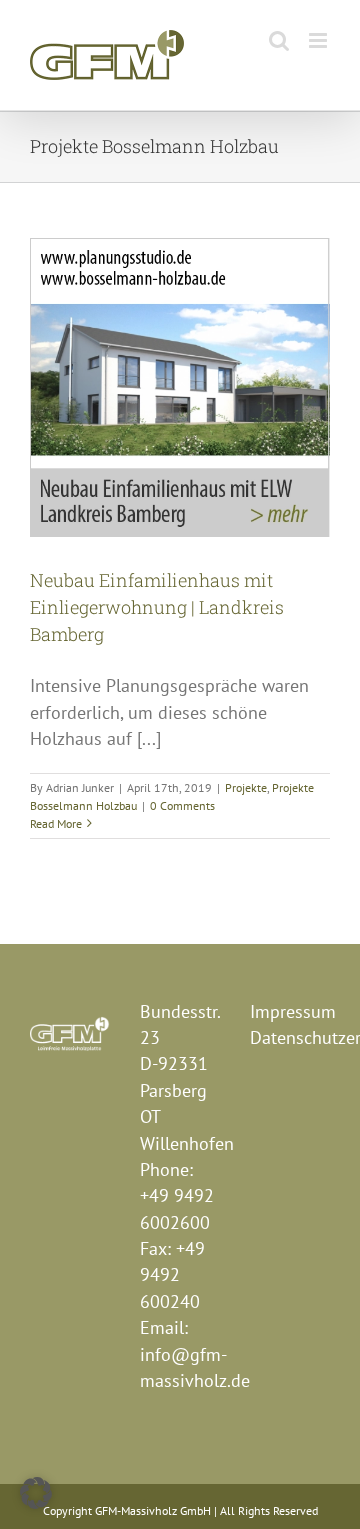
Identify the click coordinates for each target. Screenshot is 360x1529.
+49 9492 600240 (172, 1275)
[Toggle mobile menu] (319, 40)
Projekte (246, 787)
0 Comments (182, 805)
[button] (36, 1493)
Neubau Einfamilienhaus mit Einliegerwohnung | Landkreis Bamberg (157, 607)
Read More (56, 823)
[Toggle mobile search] (279, 40)
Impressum (293, 1011)
